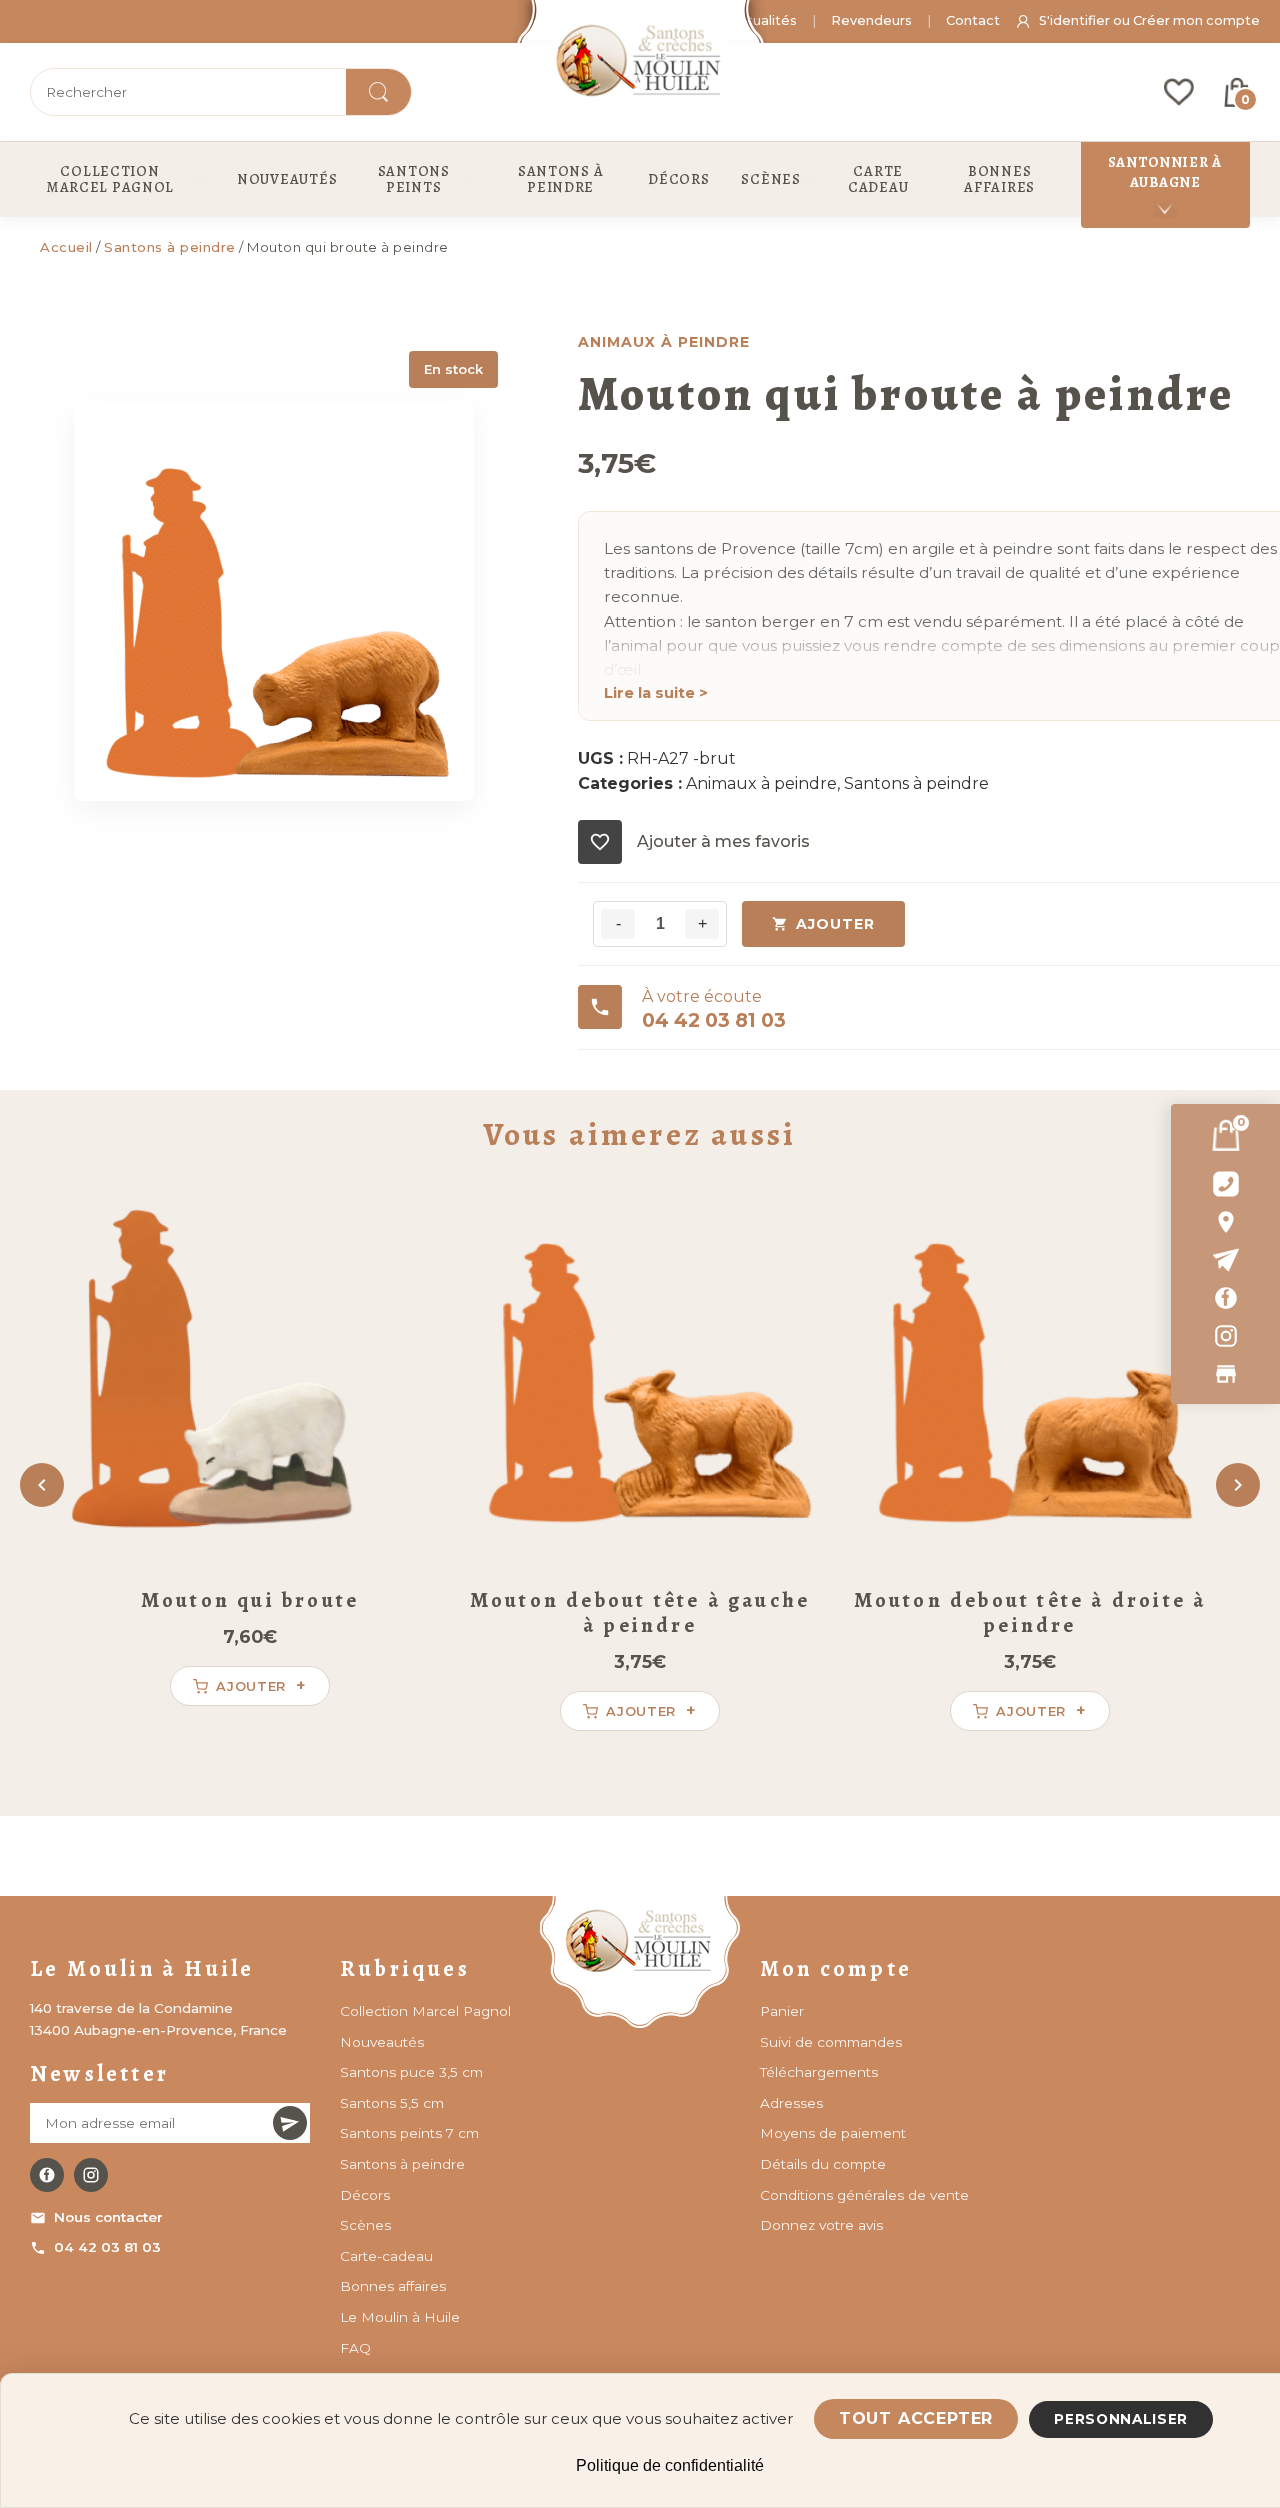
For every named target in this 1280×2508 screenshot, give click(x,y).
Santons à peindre (170, 247)
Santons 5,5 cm (392, 2103)
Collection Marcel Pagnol (425, 2011)
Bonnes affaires (393, 2286)
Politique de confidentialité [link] (670, 2465)
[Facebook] (1225, 1298)
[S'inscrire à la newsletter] (290, 2123)
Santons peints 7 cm (409, 2133)
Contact (973, 20)
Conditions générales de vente (864, 2195)
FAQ (355, 2348)
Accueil (66, 247)
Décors (365, 2195)
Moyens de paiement (833, 2133)
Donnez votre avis (821, 2225)
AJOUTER (835, 924)
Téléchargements (819, 2072)
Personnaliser (1121, 2419)
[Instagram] (1225, 1336)
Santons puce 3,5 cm (411, 2072)
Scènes (365, 2225)
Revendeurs (871, 20)
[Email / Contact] (1225, 1260)
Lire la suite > (656, 693)
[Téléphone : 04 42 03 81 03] (1225, 1184)
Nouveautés (382, 2042)
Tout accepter (916, 2418)
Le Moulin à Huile (400, 2317)
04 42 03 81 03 (107, 2247)
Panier (782, 2011)
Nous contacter (108, 2217)
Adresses (791, 2103)
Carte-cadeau (386, 2256)
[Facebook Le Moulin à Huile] (47, 2175)
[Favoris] (1179, 92)
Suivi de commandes (831, 2042)
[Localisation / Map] (1225, 1222)
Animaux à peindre (761, 783)
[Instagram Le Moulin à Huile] (91, 2175)
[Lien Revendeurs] (1225, 1374)
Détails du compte (823, 2164)
